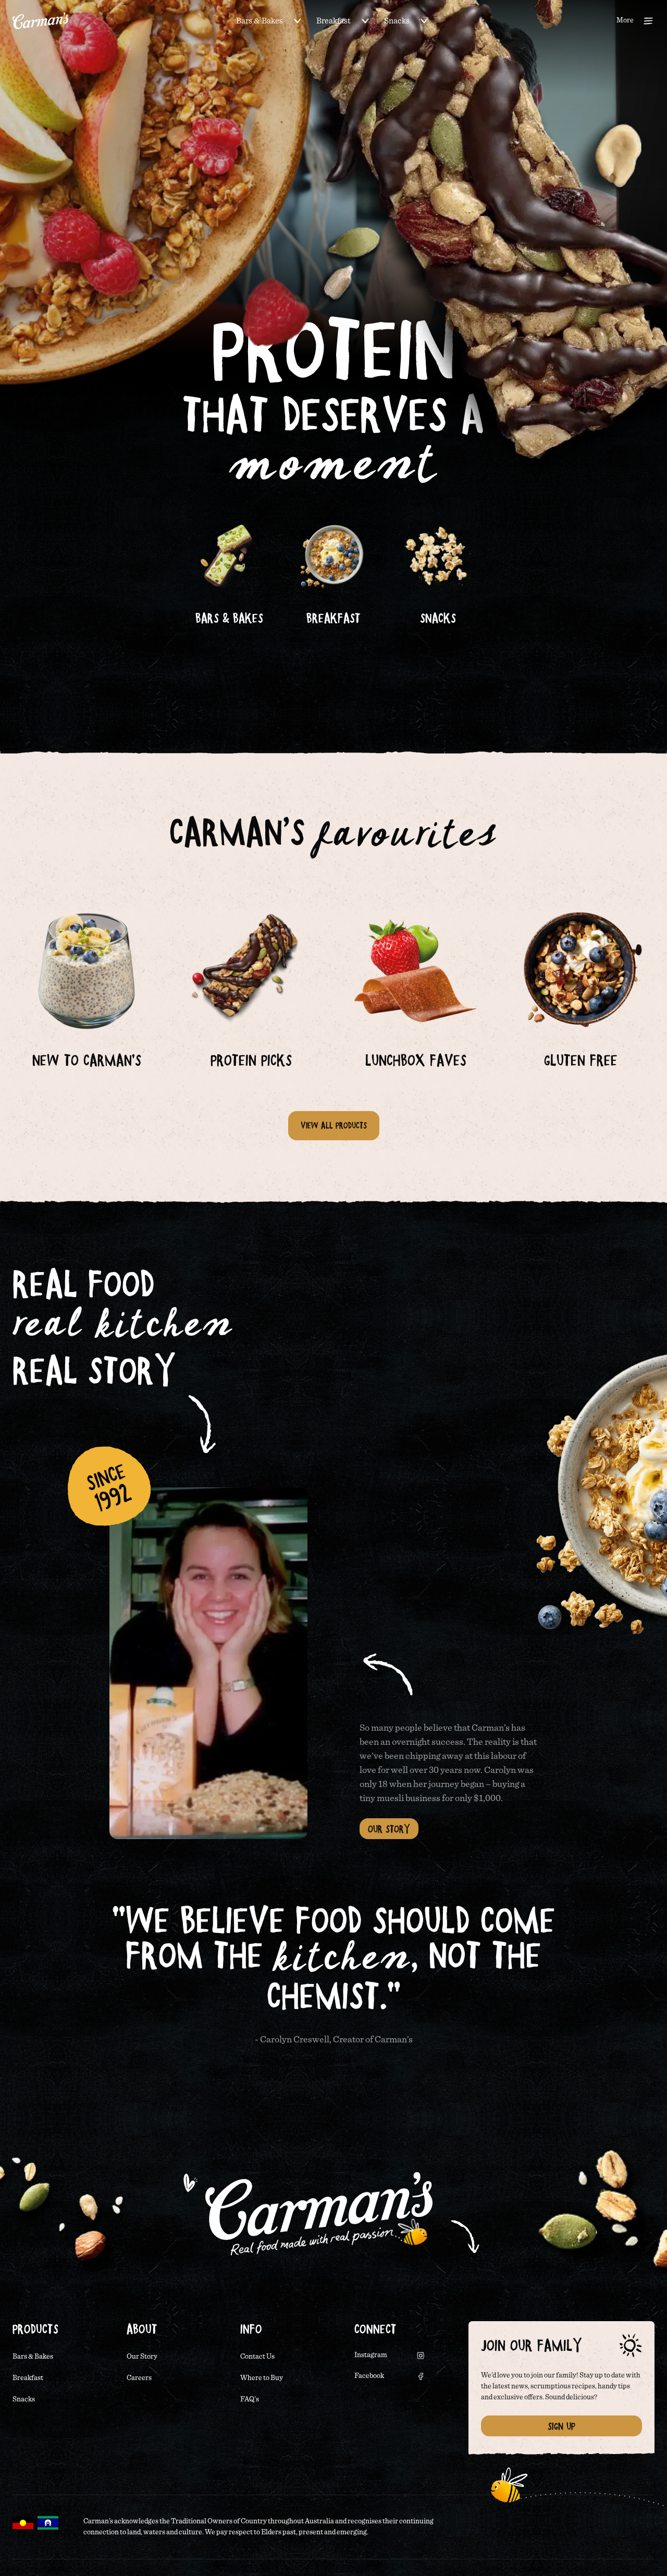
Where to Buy (262, 2378)
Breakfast (333, 21)
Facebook (369, 2376)
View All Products (334, 1125)
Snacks (397, 21)
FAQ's (250, 2399)
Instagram (371, 2355)
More (625, 20)
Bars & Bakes (260, 21)
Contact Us (257, 2357)
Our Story (389, 1829)
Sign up (561, 2426)
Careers (139, 2378)
